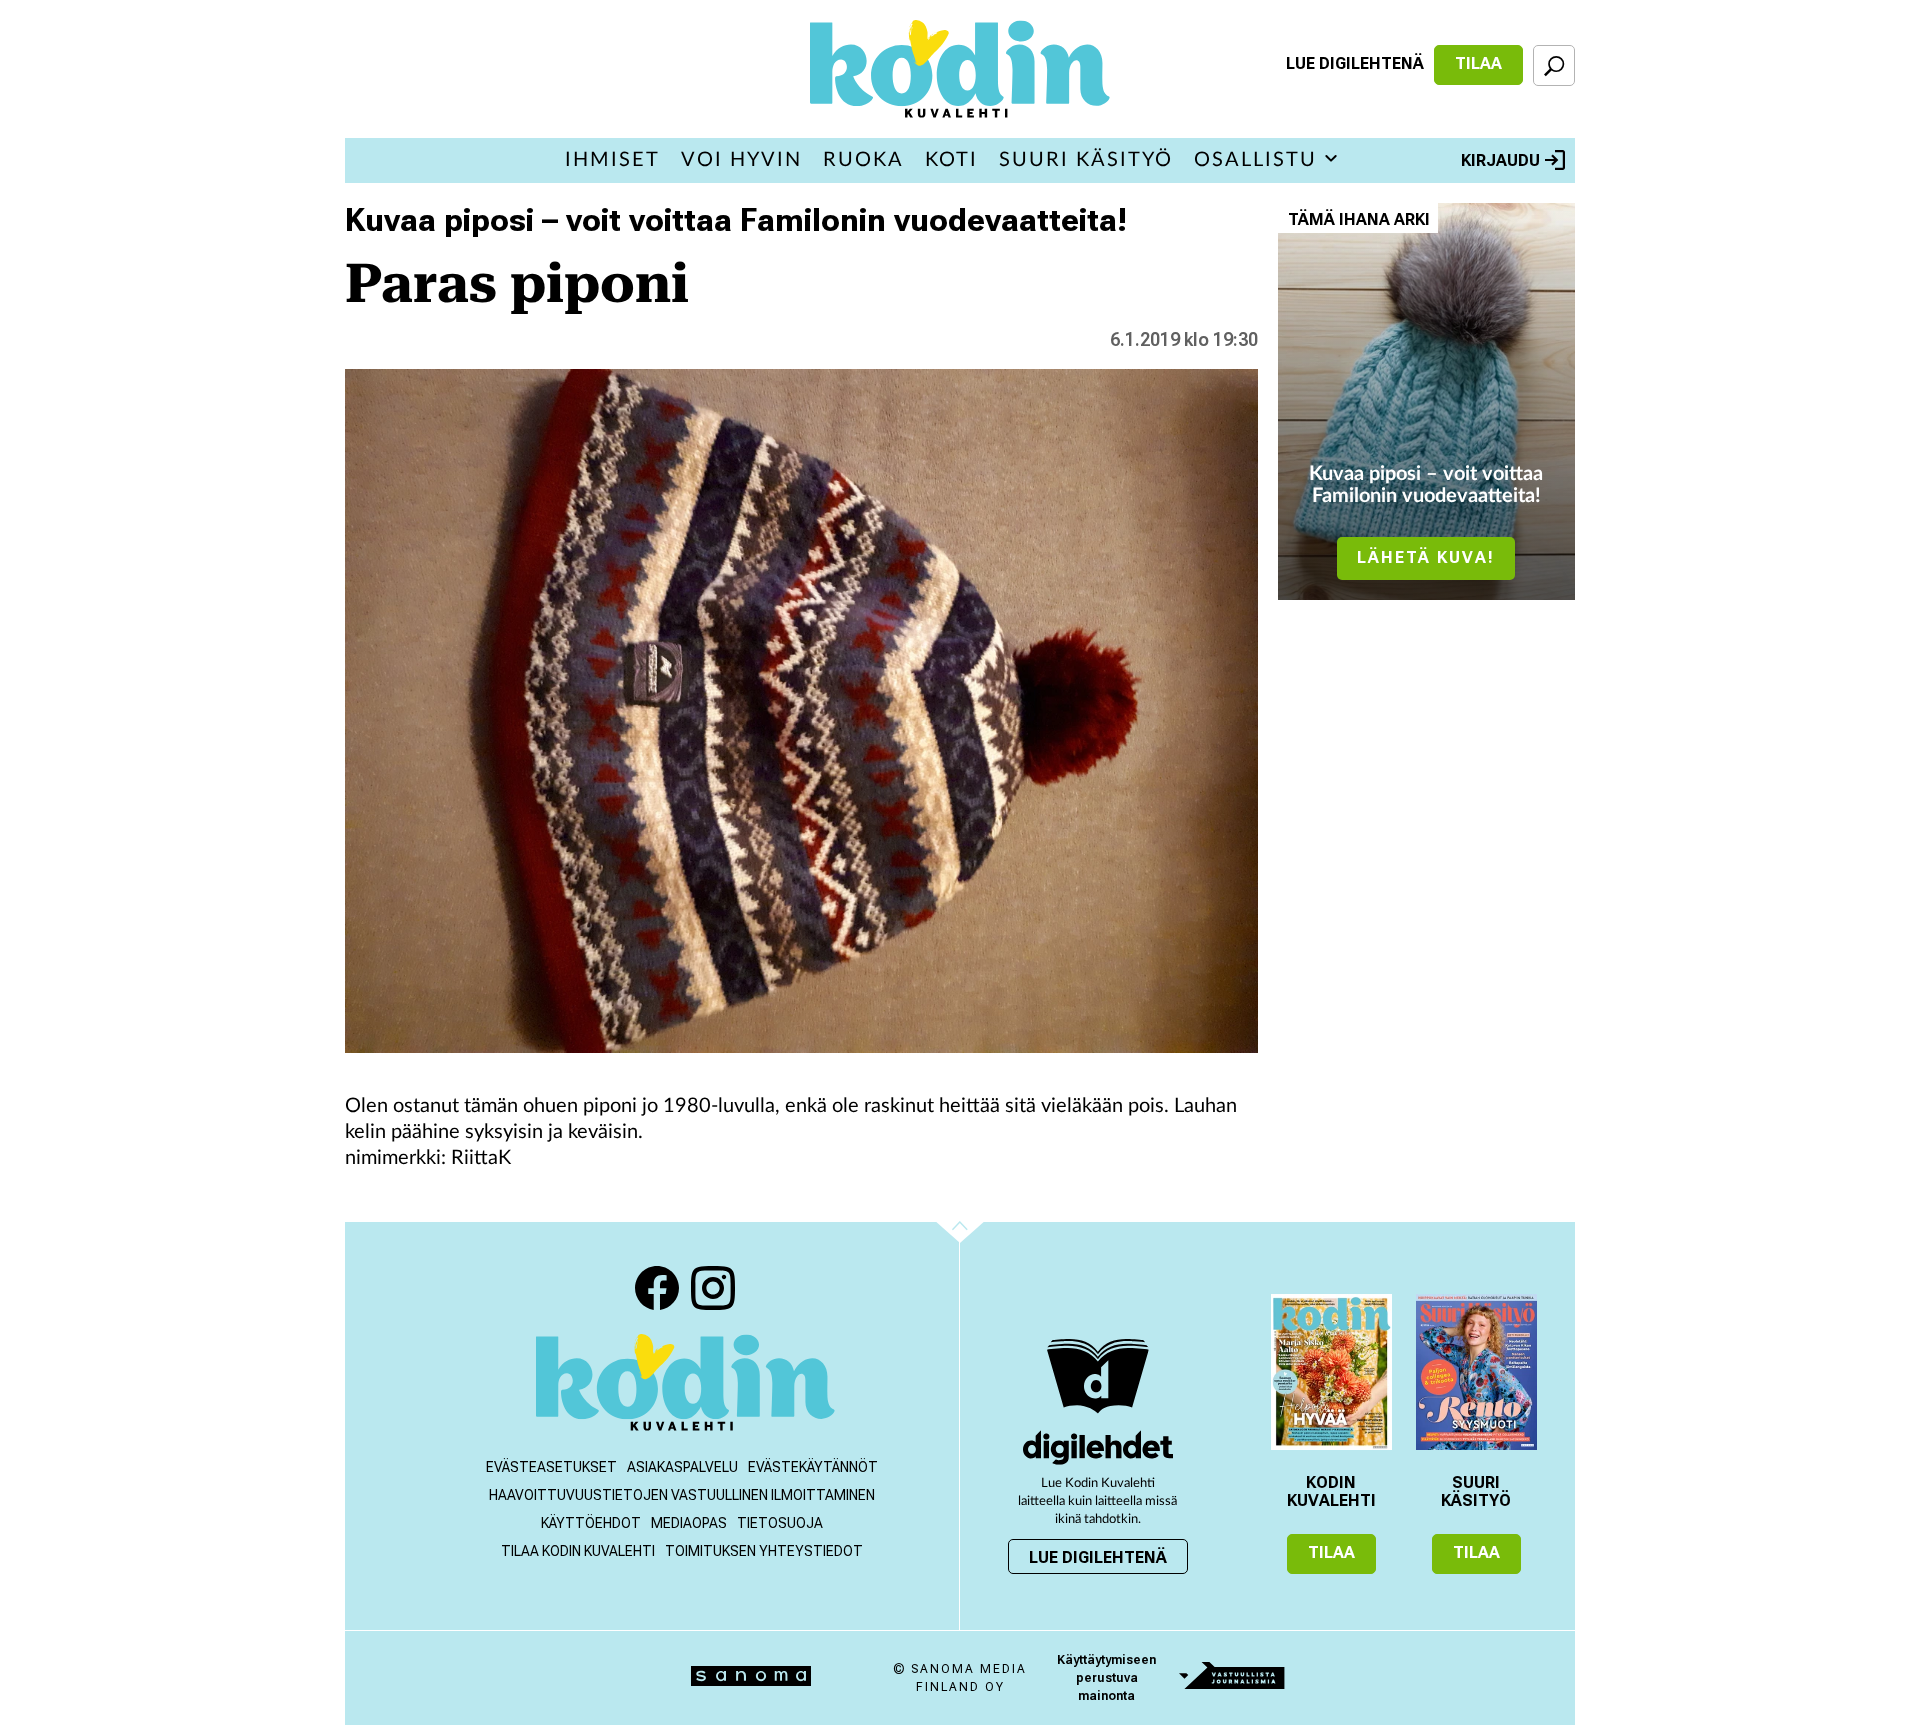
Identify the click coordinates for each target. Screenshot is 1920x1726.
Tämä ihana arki (1359, 219)
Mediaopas (689, 1523)
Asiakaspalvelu (682, 1467)
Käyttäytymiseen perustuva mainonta (1106, 1678)
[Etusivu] (685, 1385)
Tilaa (1478, 63)
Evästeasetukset (551, 1467)
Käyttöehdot (591, 1523)
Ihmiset (612, 160)
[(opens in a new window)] (1098, 1447)
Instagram (713, 1288)
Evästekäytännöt (813, 1467)
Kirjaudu (1500, 160)
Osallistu (1255, 160)
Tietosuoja (780, 1523)
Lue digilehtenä (1355, 63)
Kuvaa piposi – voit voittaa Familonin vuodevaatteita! (736, 220)
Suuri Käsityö (1086, 160)
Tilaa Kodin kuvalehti (578, 1551)
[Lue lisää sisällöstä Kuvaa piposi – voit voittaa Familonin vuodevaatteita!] (1427, 401)
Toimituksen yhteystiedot (764, 1551)
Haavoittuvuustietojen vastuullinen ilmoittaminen (682, 1495)
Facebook (657, 1288)
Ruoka (863, 160)
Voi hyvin (741, 160)
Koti (951, 160)
